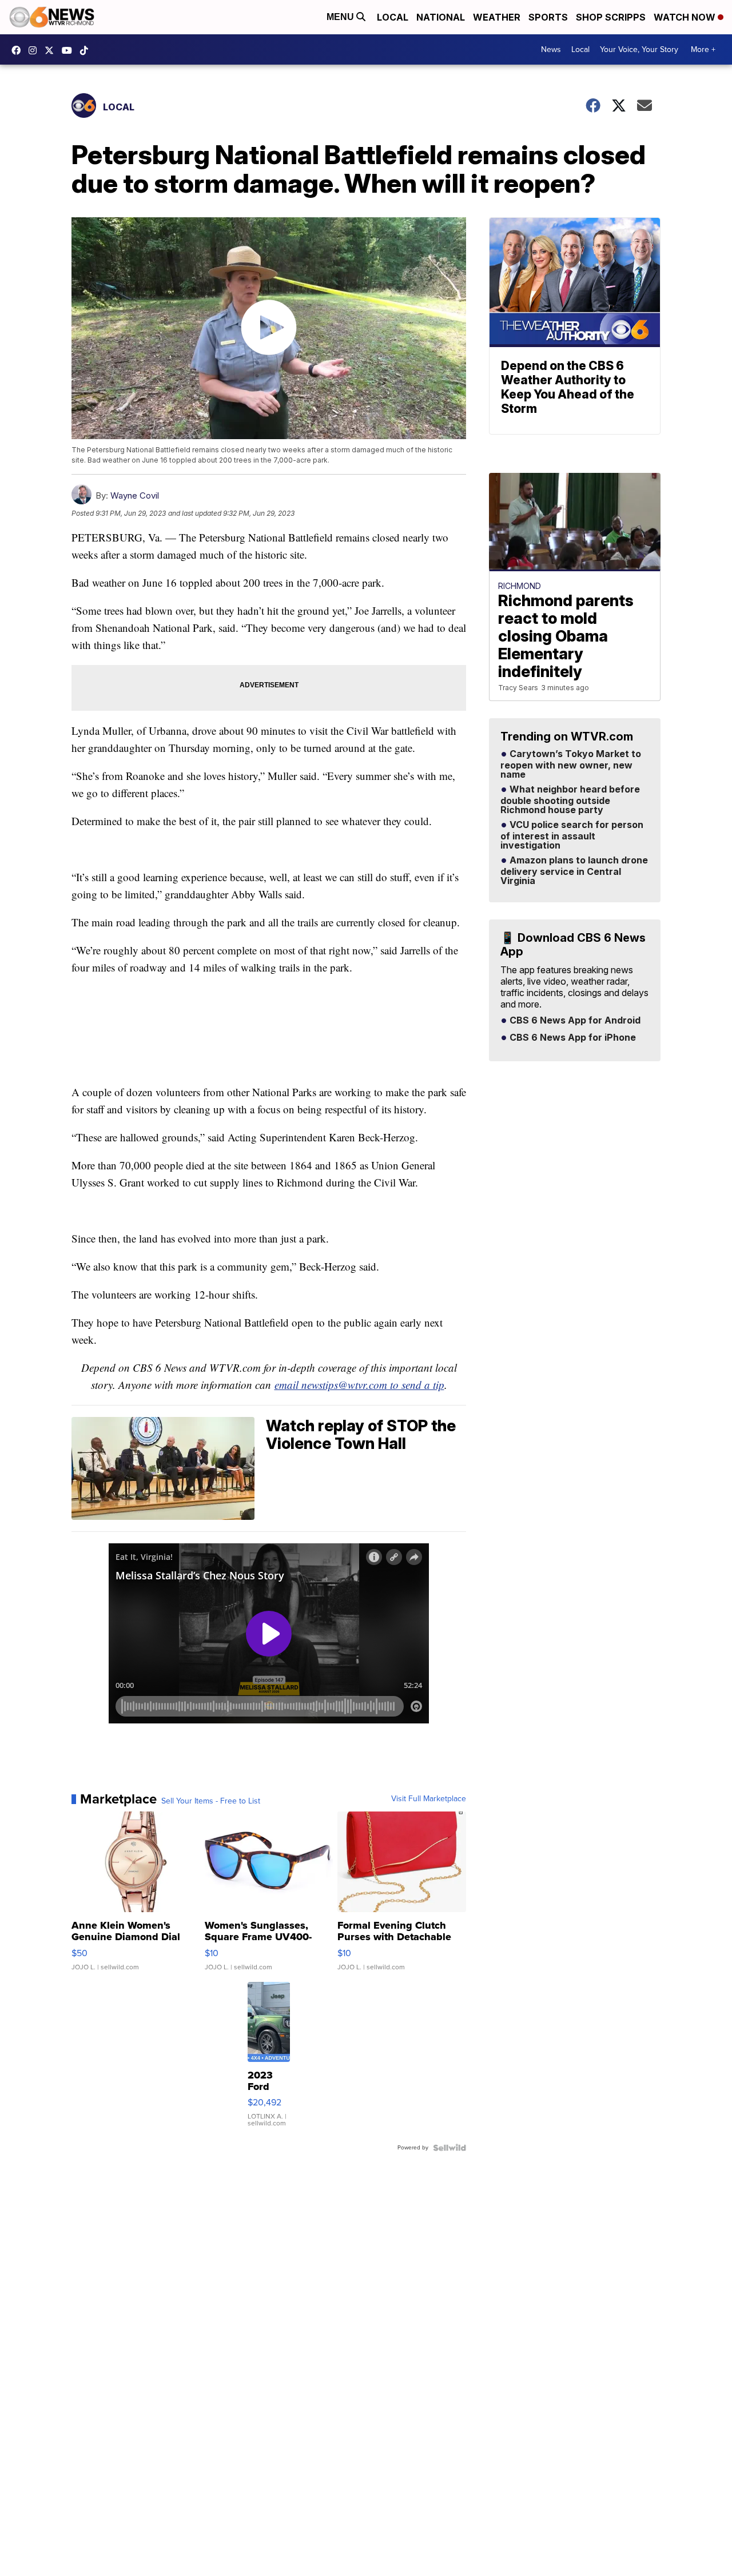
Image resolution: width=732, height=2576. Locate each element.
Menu (341, 17)
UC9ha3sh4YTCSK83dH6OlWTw (70, 50)
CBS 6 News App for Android (574, 1021)
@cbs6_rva (87, 50)
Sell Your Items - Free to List (211, 1801)
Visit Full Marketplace (429, 1799)
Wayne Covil (135, 495)
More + (703, 49)
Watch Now (686, 17)
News (551, 49)
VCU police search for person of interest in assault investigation (572, 835)
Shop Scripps (611, 17)
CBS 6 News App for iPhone (572, 1038)
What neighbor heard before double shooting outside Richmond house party (570, 800)
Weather (497, 17)
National (441, 17)
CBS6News (19, 50)
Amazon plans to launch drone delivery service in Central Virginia (574, 871)
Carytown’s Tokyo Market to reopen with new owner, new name (571, 765)
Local (393, 17)
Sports (548, 17)
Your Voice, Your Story (639, 49)
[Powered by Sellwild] (449, 2148)
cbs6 (35, 50)
